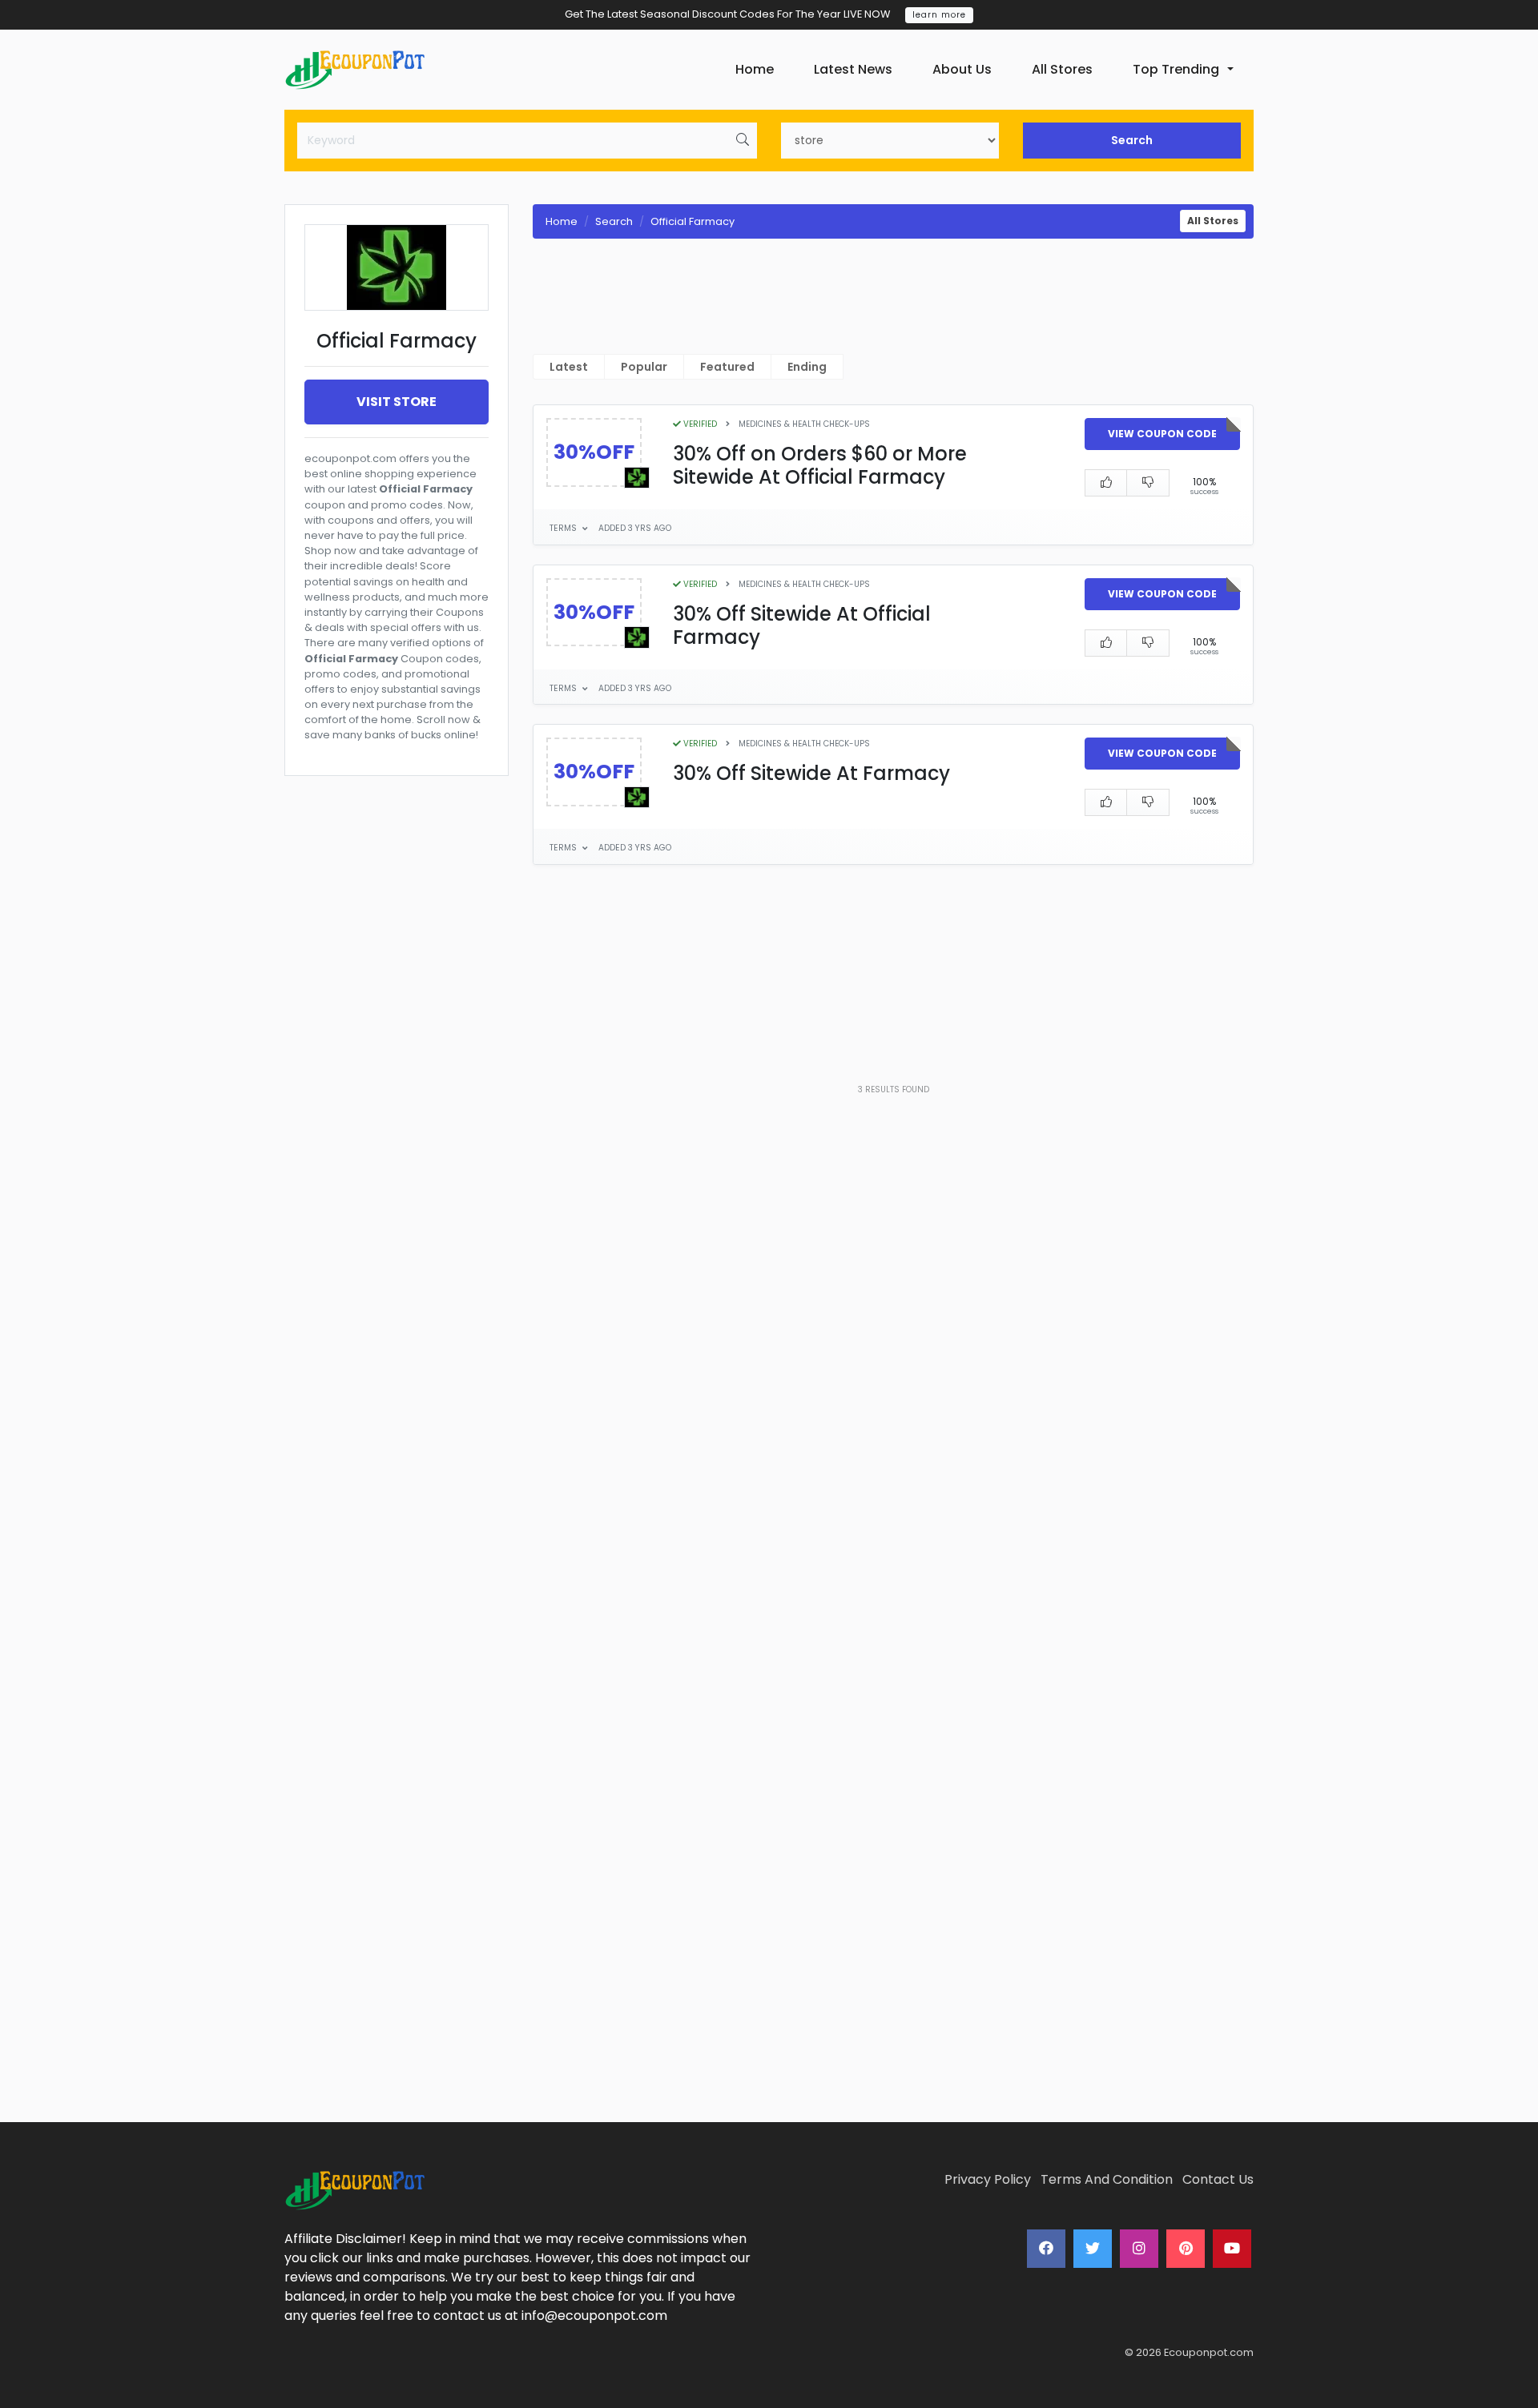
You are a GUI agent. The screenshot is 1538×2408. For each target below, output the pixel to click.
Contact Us (1218, 2179)
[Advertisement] (397, 1362)
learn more (939, 15)
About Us (962, 69)
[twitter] (1093, 2249)
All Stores (1062, 69)
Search (1132, 140)
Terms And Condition (1107, 2179)
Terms (564, 528)
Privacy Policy (988, 2179)
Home (755, 69)
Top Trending (1176, 69)
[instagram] (1139, 2249)
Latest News (853, 69)
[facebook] (1046, 2249)
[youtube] (1232, 2249)
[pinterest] (1186, 2249)
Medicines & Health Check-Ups (804, 424)
